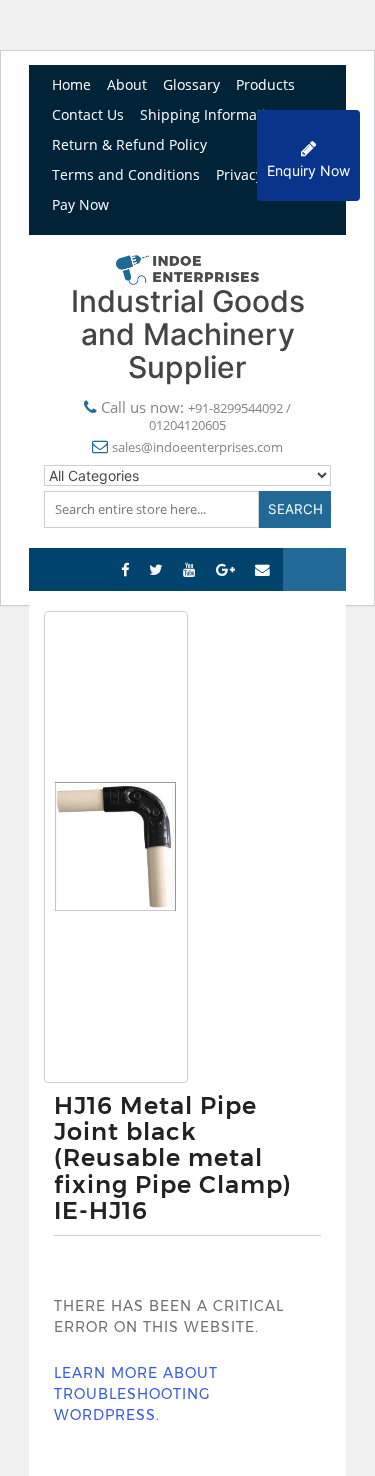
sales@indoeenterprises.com (197, 447)
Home (71, 84)
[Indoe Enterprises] (188, 268)
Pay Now (80, 204)
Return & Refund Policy (129, 144)
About (127, 84)
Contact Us (88, 114)
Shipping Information (211, 114)
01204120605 (187, 425)
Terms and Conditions (126, 174)
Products (265, 84)
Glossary (191, 84)
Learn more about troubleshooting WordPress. (136, 1394)
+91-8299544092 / (239, 408)
